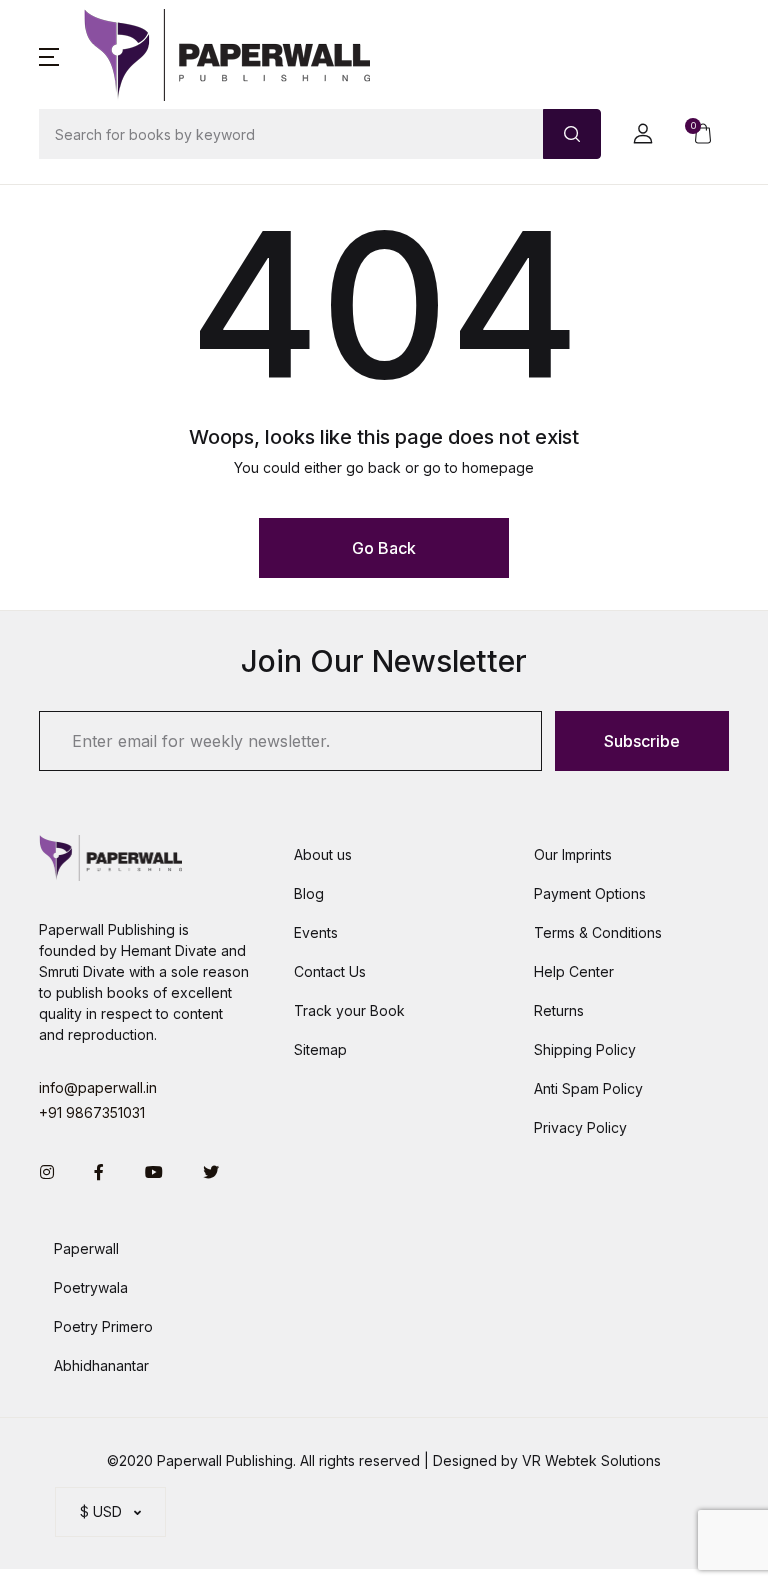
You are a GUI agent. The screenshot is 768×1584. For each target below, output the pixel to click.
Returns (559, 1010)
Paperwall (86, 1248)
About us (323, 854)
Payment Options (590, 893)
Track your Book (349, 1010)
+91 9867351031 (92, 1112)
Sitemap (320, 1049)
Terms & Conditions (598, 932)
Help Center (574, 971)
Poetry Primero (103, 1326)
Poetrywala (91, 1287)
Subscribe (642, 741)
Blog (309, 893)
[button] (49, 55)
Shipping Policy (585, 1049)
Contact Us (330, 971)
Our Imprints (573, 854)
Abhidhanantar (101, 1365)
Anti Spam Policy (588, 1088)
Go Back (384, 548)
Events (316, 932)
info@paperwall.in (98, 1087)
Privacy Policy (580, 1127)
